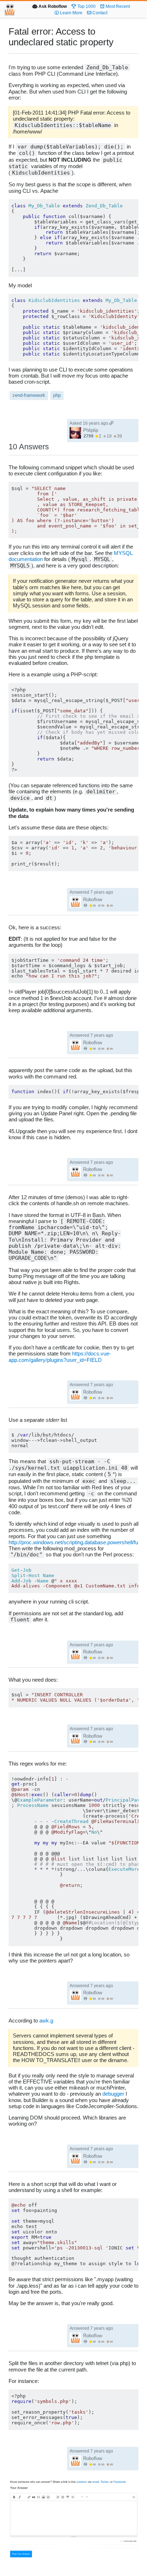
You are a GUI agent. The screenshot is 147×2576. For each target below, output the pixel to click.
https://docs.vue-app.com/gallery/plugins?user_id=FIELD (60, 1357)
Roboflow (93, 900)
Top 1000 (86, 6)
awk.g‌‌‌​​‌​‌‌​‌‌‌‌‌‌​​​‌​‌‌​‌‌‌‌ (46, 2021)
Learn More (71, 13)
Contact (99, 13)
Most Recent (117, 6)
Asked (89, 423)
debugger (113, 2094)
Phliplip (91, 430)
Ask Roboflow (52, 6)
